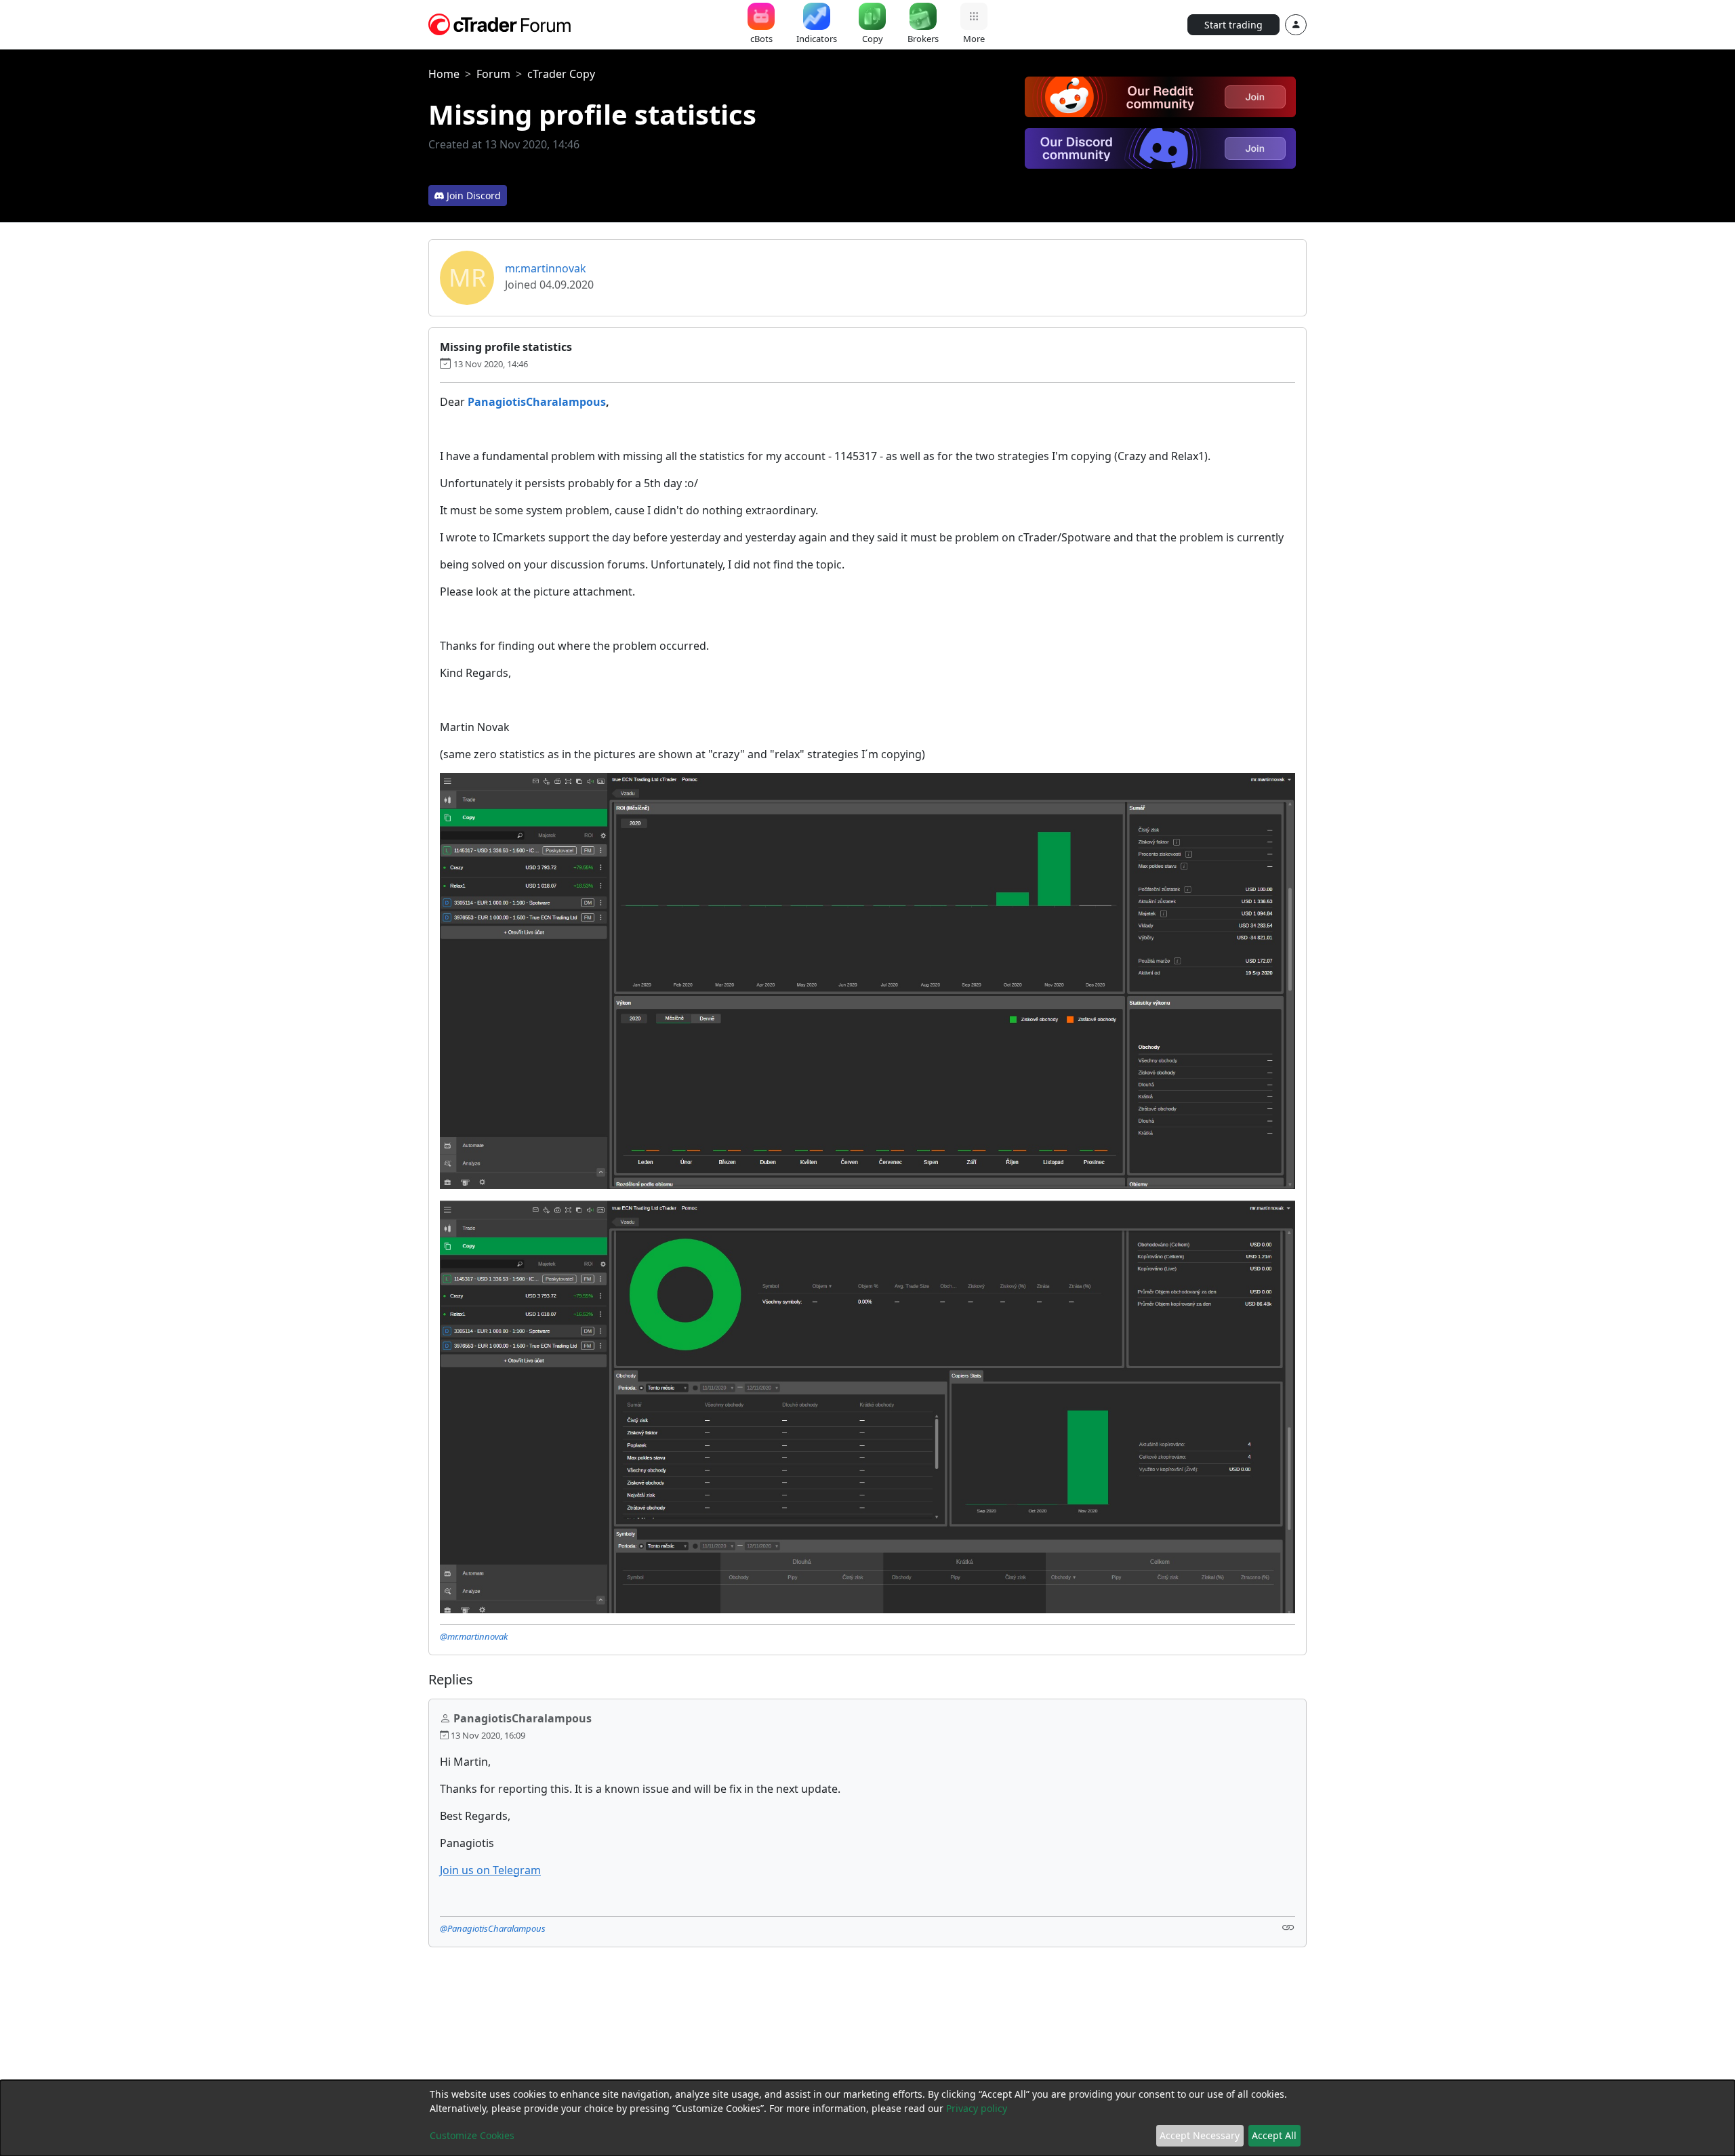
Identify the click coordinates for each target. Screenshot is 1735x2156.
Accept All (1274, 2135)
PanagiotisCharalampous (537, 402)
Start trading (1233, 25)
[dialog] (867, 2118)
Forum (493, 74)
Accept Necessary (1200, 2135)
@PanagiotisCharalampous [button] (493, 1928)
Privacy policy (977, 2108)
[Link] (1288, 1927)
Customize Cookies (472, 2135)
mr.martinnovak (546, 268)
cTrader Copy (561, 74)
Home (444, 74)
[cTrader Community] (500, 23)
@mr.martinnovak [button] (474, 1636)
